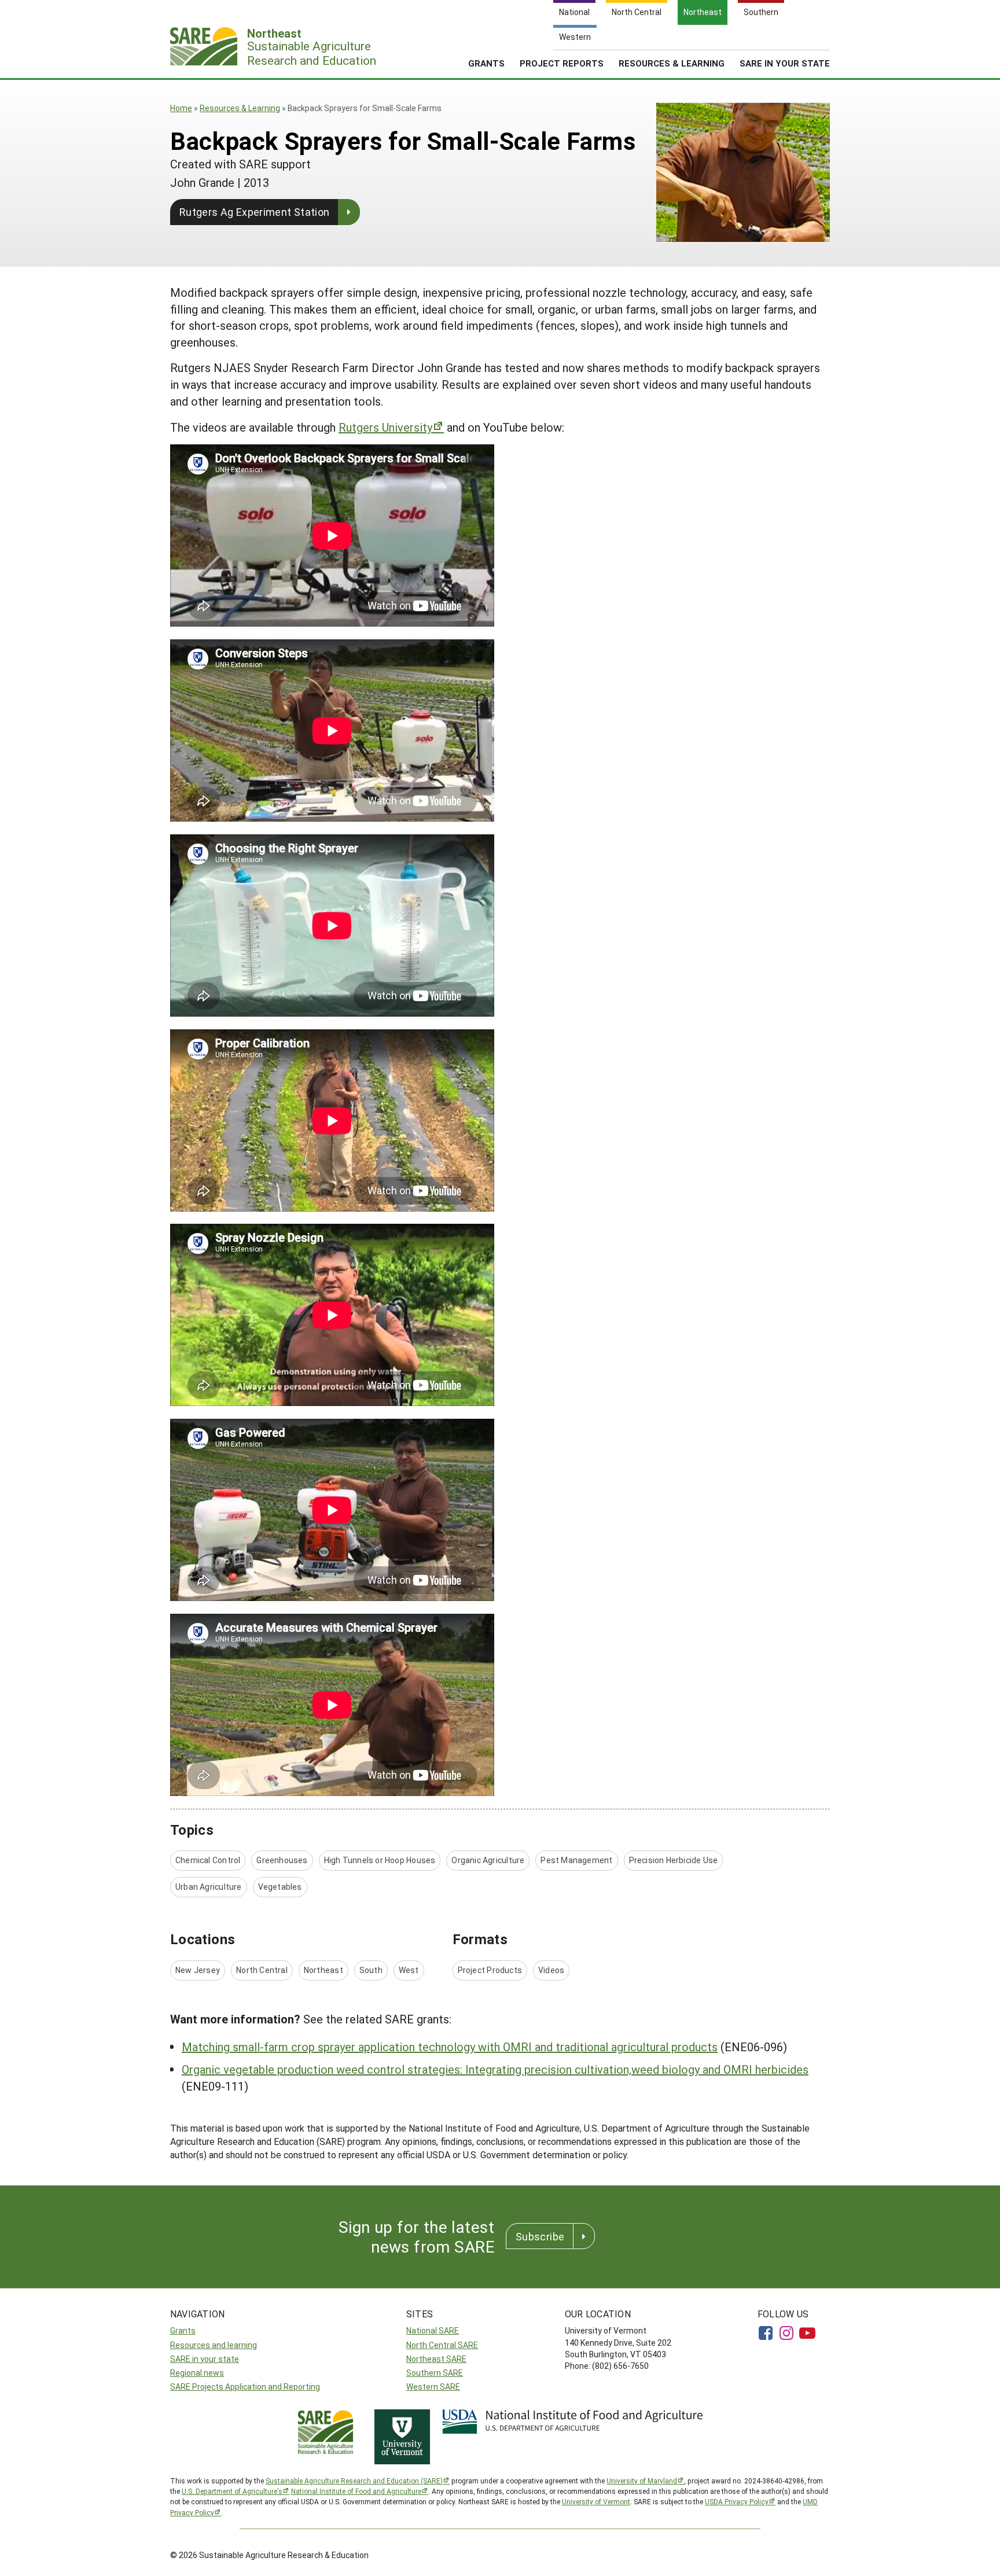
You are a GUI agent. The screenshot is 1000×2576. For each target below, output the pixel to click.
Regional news (197, 2373)
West (409, 1970)
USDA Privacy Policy (737, 2501)
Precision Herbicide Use (674, 1860)
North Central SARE (442, 2345)
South (371, 1970)
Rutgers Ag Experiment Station (254, 212)
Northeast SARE (436, 2359)
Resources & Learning (672, 63)
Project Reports (562, 63)
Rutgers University (385, 427)
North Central (262, 1970)
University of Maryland (642, 2481)
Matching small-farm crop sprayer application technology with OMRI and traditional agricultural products (450, 2047)
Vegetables (280, 1887)
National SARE (433, 2330)
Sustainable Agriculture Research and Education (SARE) (354, 2481)
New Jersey (198, 1970)
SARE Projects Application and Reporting (245, 2387)
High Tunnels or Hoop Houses (380, 1860)
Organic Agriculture (488, 1860)
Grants (486, 63)
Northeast (323, 1970)
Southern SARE (435, 2373)
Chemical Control (208, 1860)
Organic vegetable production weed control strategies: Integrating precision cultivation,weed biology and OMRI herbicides (495, 2069)
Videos (551, 1970)
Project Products (490, 1970)
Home (181, 108)
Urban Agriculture (209, 1887)
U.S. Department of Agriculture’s (232, 2491)
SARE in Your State (785, 63)
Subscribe (540, 2236)
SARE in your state (205, 2359)
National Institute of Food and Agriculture (356, 2491)
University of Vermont (596, 2501)
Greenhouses (282, 1860)
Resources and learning (214, 2345)
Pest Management (576, 1860)
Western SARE (433, 2387)
